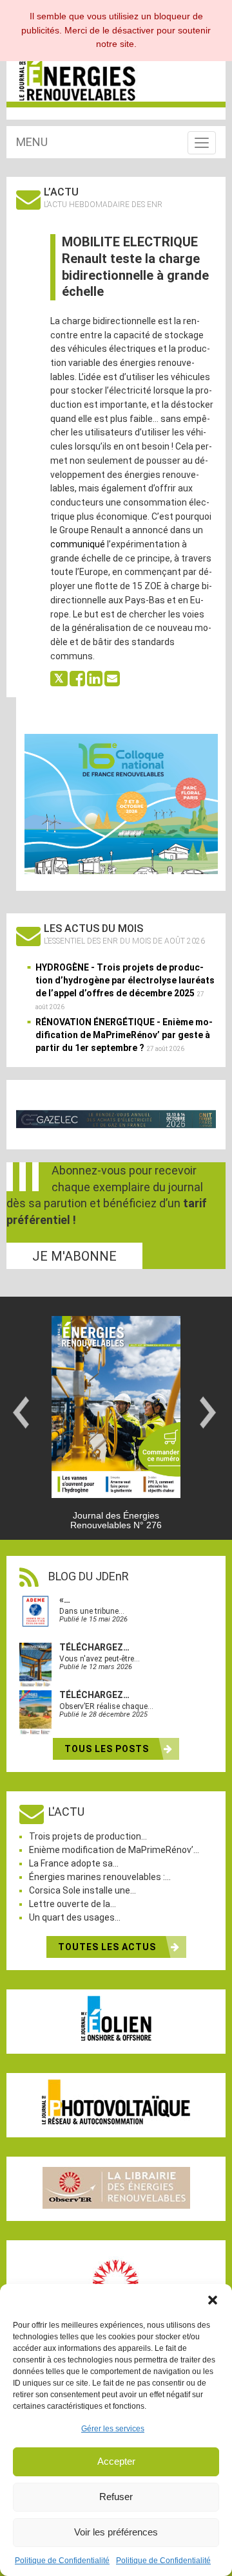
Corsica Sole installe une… (82, 1890)
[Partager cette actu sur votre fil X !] (59, 678)
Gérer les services (113, 2429)
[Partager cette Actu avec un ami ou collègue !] (112, 678)
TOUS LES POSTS (108, 1749)
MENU (32, 142)
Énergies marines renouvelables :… (100, 1877)
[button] (213, 2300)
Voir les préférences (116, 2532)
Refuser (116, 2497)
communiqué (78, 544)
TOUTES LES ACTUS (108, 1947)
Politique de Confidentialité (62, 2561)
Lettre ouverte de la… (72, 1904)
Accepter (116, 2461)
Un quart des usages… (75, 1917)
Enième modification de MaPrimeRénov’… (114, 1850)
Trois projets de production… (88, 1836)
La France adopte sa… (74, 1863)
